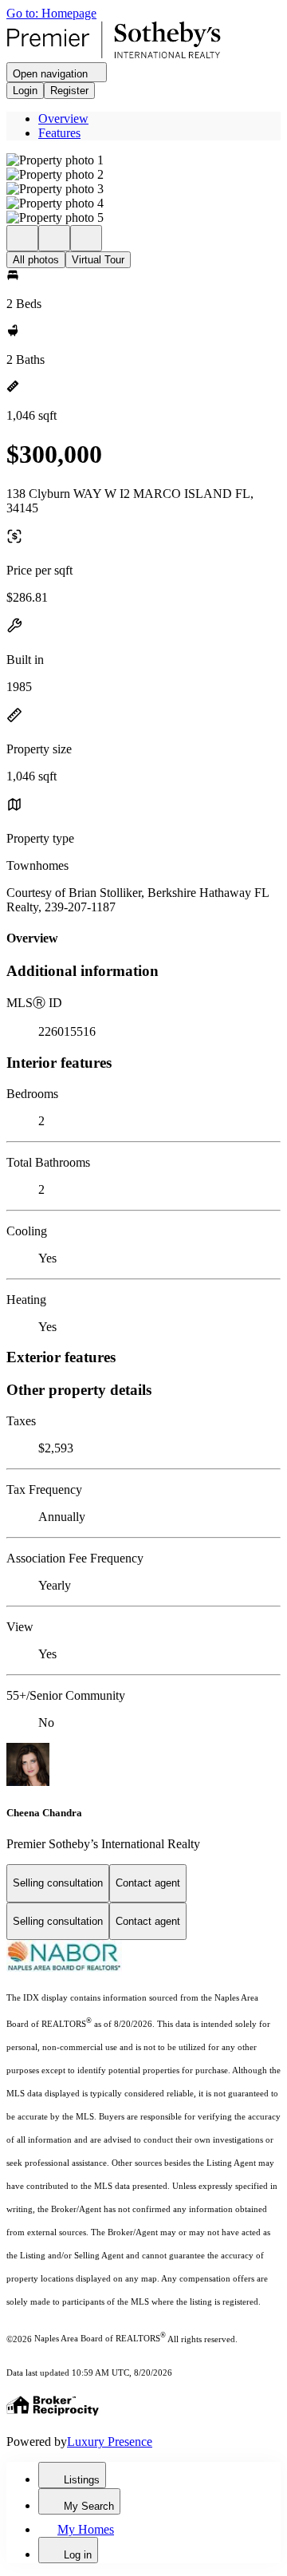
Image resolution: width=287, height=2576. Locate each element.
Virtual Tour (98, 260)
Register (69, 91)
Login (25, 91)
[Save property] (54, 238)
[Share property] (86, 238)
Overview (63, 119)
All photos (36, 260)
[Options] (22, 238)
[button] (143, 160)
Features (59, 133)
